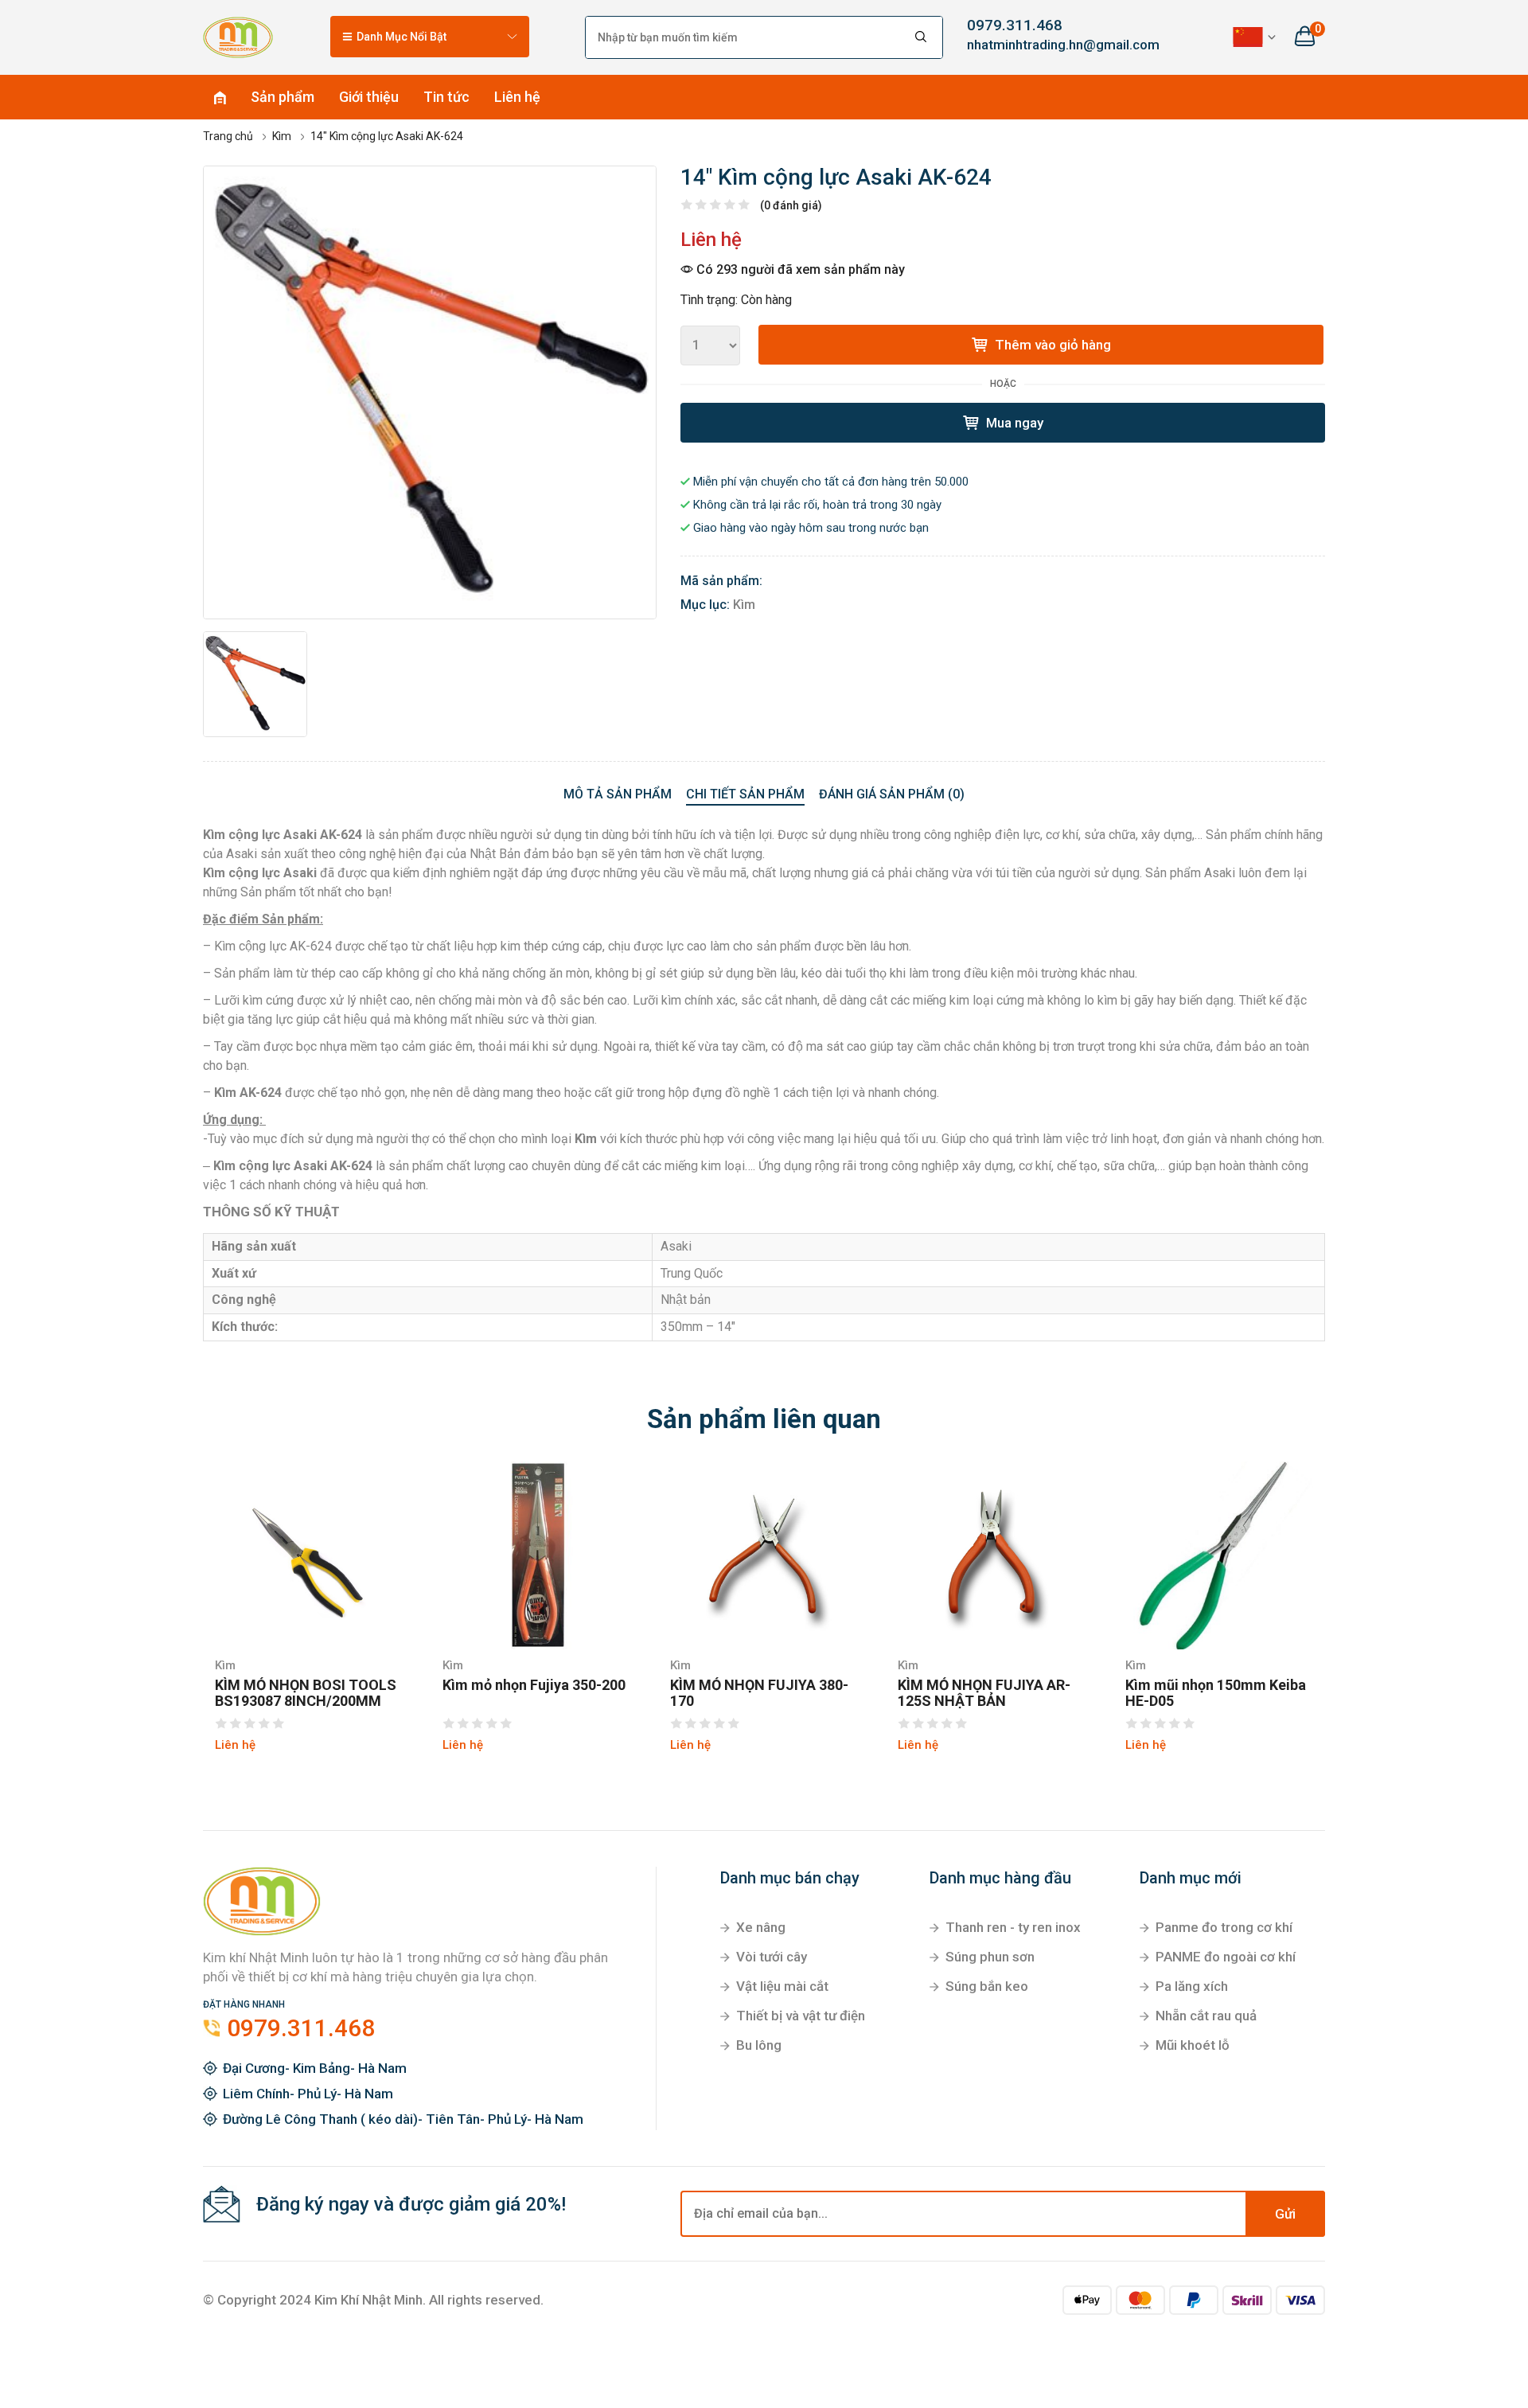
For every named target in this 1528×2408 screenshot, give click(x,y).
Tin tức (446, 97)
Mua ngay (1013, 423)
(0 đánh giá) (791, 205)
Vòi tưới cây (772, 1957)
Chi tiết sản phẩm (745, 794)
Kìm (744, 605)
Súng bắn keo (987, 1986)
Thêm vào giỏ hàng (1051, 345)
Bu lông (759, 2045)
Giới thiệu (369, 97)
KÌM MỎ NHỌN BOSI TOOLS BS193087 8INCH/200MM (306, 1693)
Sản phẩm (283, 97)
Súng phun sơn (990, 1957)
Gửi (1285, 2214)
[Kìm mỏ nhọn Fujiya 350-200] (536, 1555)
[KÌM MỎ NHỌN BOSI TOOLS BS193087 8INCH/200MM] (309, 1555)
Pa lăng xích (1192, 1986)
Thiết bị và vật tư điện (801, 2016)
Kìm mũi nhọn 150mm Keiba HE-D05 (1216, 1693)
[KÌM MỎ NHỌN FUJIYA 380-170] (764, 1555)
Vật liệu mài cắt (782, 1986)
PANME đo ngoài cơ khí (1226, 1957)
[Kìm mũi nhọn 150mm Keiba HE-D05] (1219, 1555)
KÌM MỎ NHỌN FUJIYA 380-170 (759, 1693)
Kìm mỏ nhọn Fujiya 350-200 (534, 1685)
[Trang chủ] (238, 37)
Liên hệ (517, 97)
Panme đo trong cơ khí (1224, 1927)
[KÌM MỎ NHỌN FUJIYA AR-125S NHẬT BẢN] (992, 1555)
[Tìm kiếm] (922, 37)
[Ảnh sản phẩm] (430, 392)
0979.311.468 (1015, 25)
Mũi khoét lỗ (1193, 2045)
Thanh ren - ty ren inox (1013, 1927)
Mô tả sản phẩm (618, 794)
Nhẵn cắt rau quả (1206, 2016)
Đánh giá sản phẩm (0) (892, 794)
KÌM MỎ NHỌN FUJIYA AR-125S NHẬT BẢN (984, 1693)
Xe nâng (761, 1927)
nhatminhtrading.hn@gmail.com (1050, 45)
